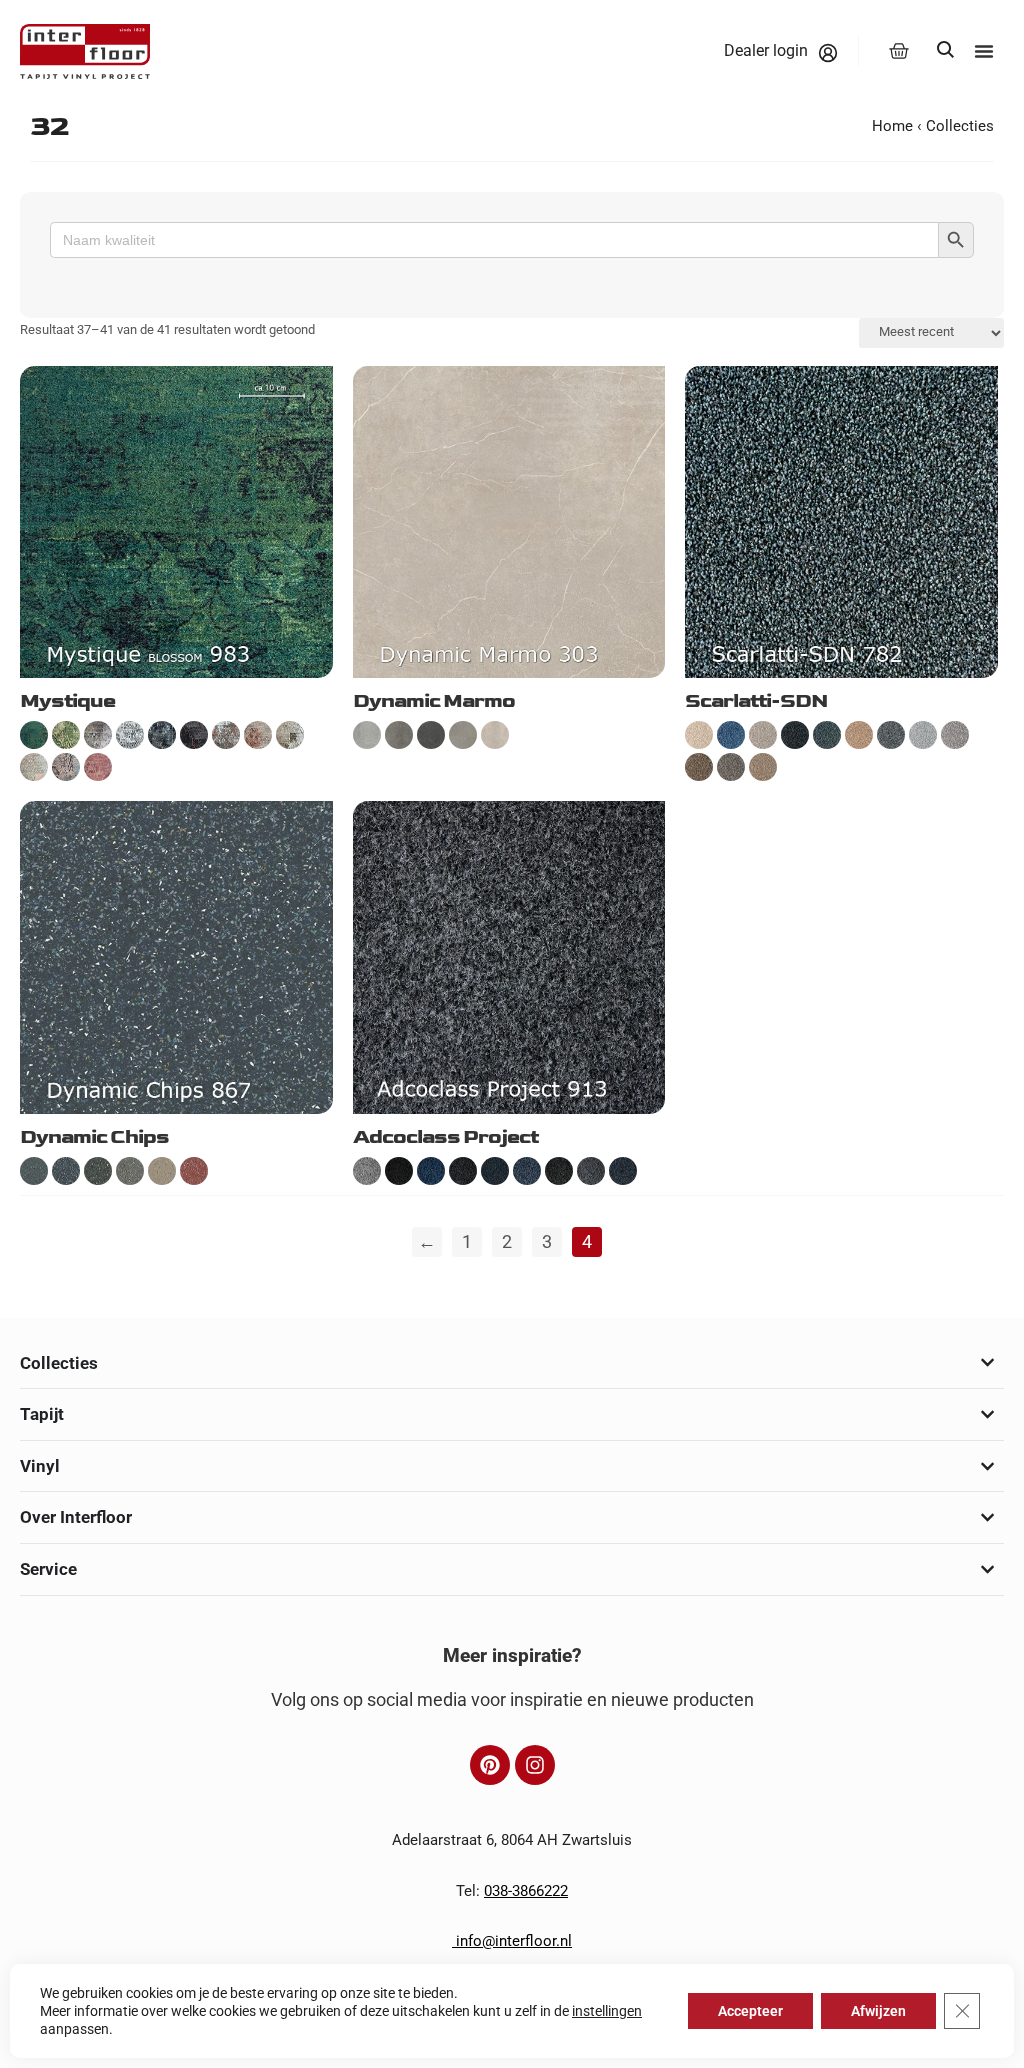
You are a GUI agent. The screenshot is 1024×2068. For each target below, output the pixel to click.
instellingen (607, 2011)
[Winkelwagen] (899, 51)
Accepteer (750, 2011)
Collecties (960, 126)
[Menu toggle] (984, 51)
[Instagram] (535, 1765)
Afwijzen (878, 2011)
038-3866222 (526, 1891)
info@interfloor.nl (512, 1941)
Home (892, 126)
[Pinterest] (490, 1765)
